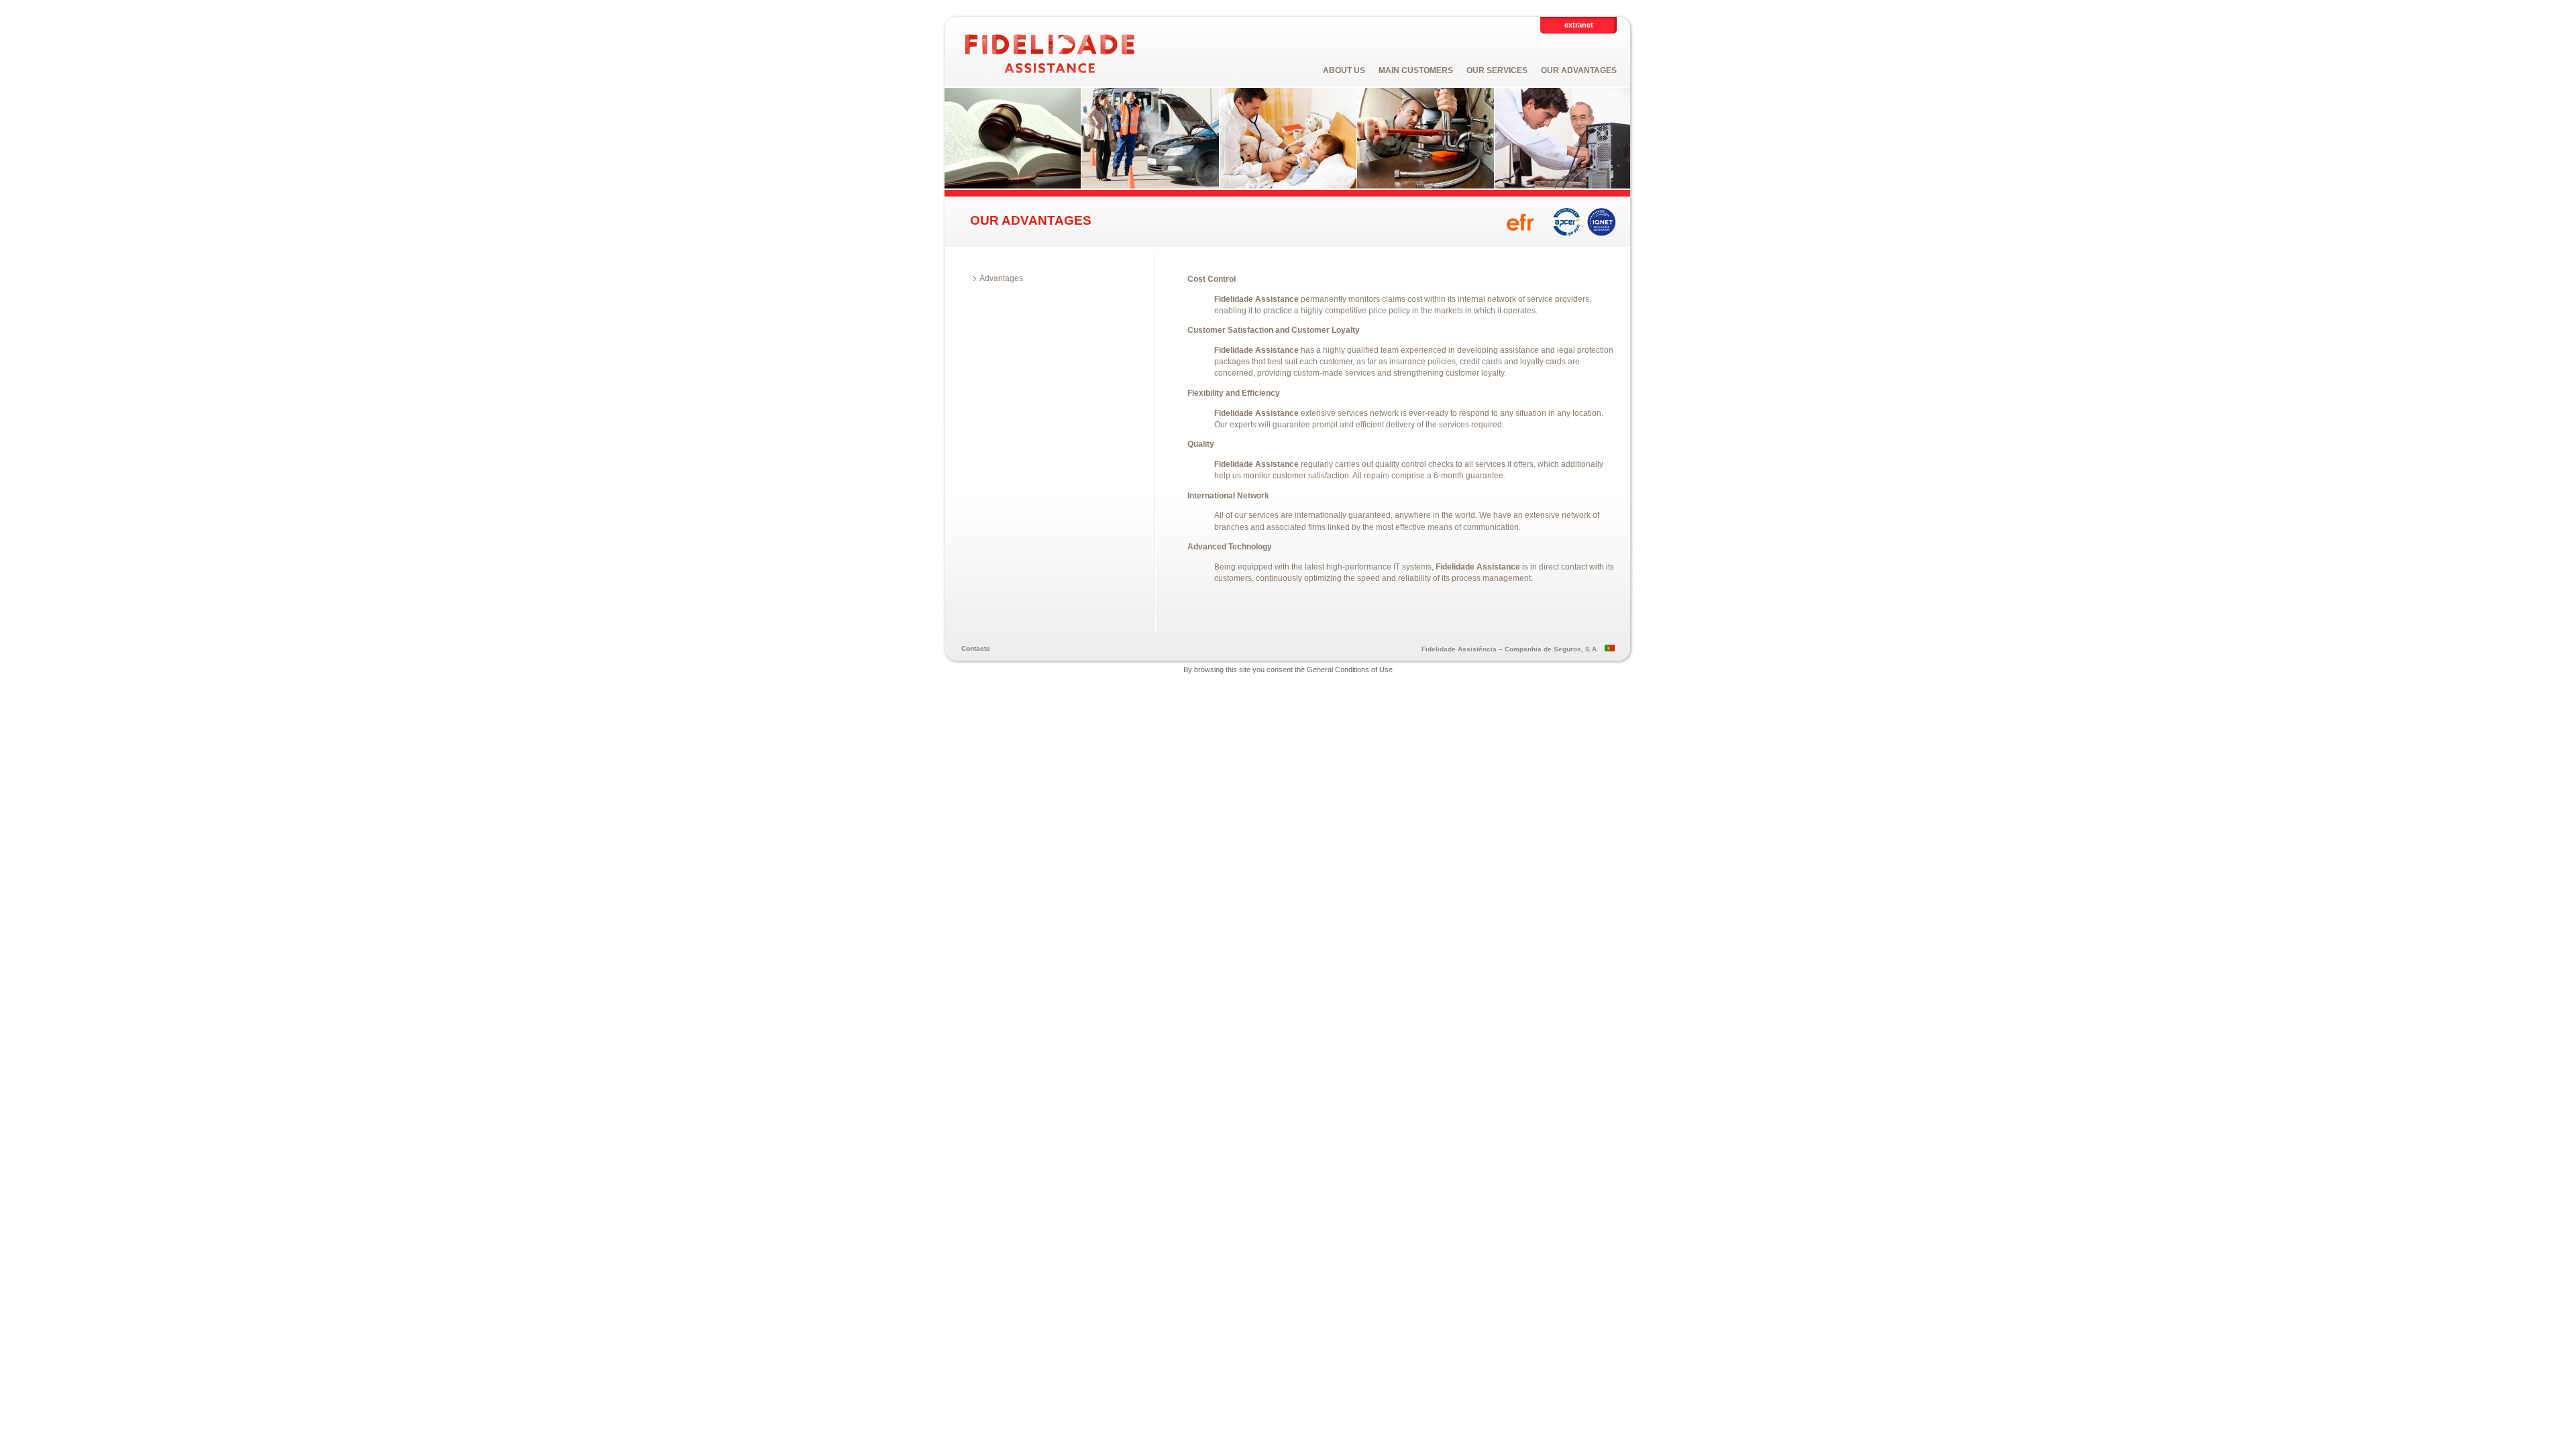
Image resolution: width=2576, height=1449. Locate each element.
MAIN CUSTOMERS (1416, 70)
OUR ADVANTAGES (1579, 70)
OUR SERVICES (1497, 70)
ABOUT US (1344, 70)
